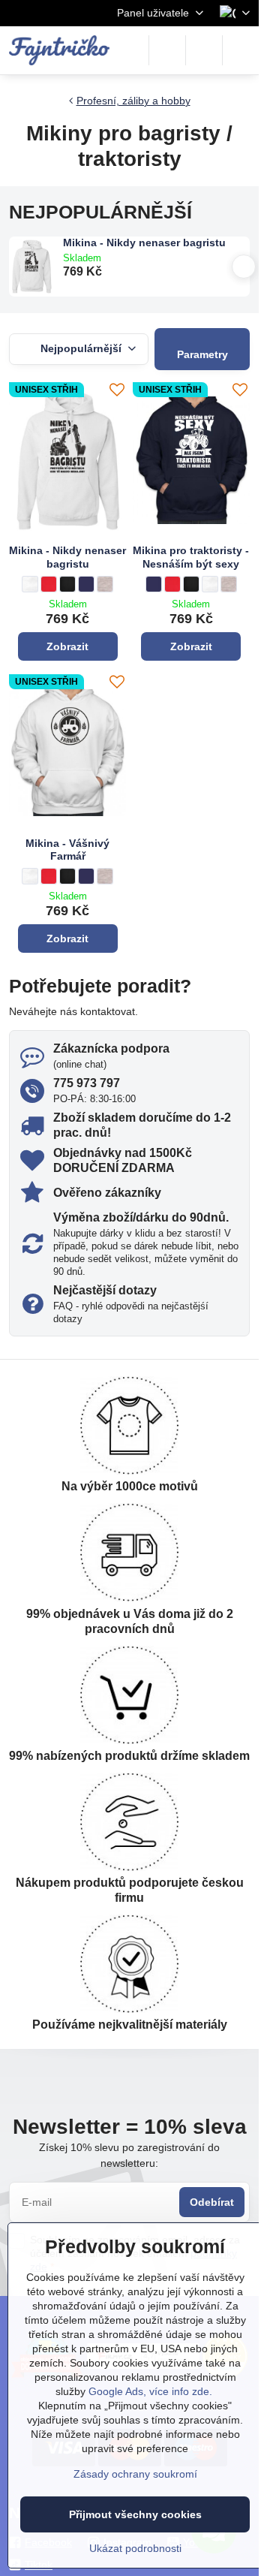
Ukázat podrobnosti (135, 2548)
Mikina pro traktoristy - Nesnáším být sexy (191, 557)
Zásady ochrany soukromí (135, 2474)
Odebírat (212, 2202)
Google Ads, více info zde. (150, 2391)
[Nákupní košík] (204, 50)
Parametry (202, 354)
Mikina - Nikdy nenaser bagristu (144, 243)
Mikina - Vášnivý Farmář (67, 850)
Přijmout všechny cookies (135, 2514)
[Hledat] (167, 50)
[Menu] (241, 50)
